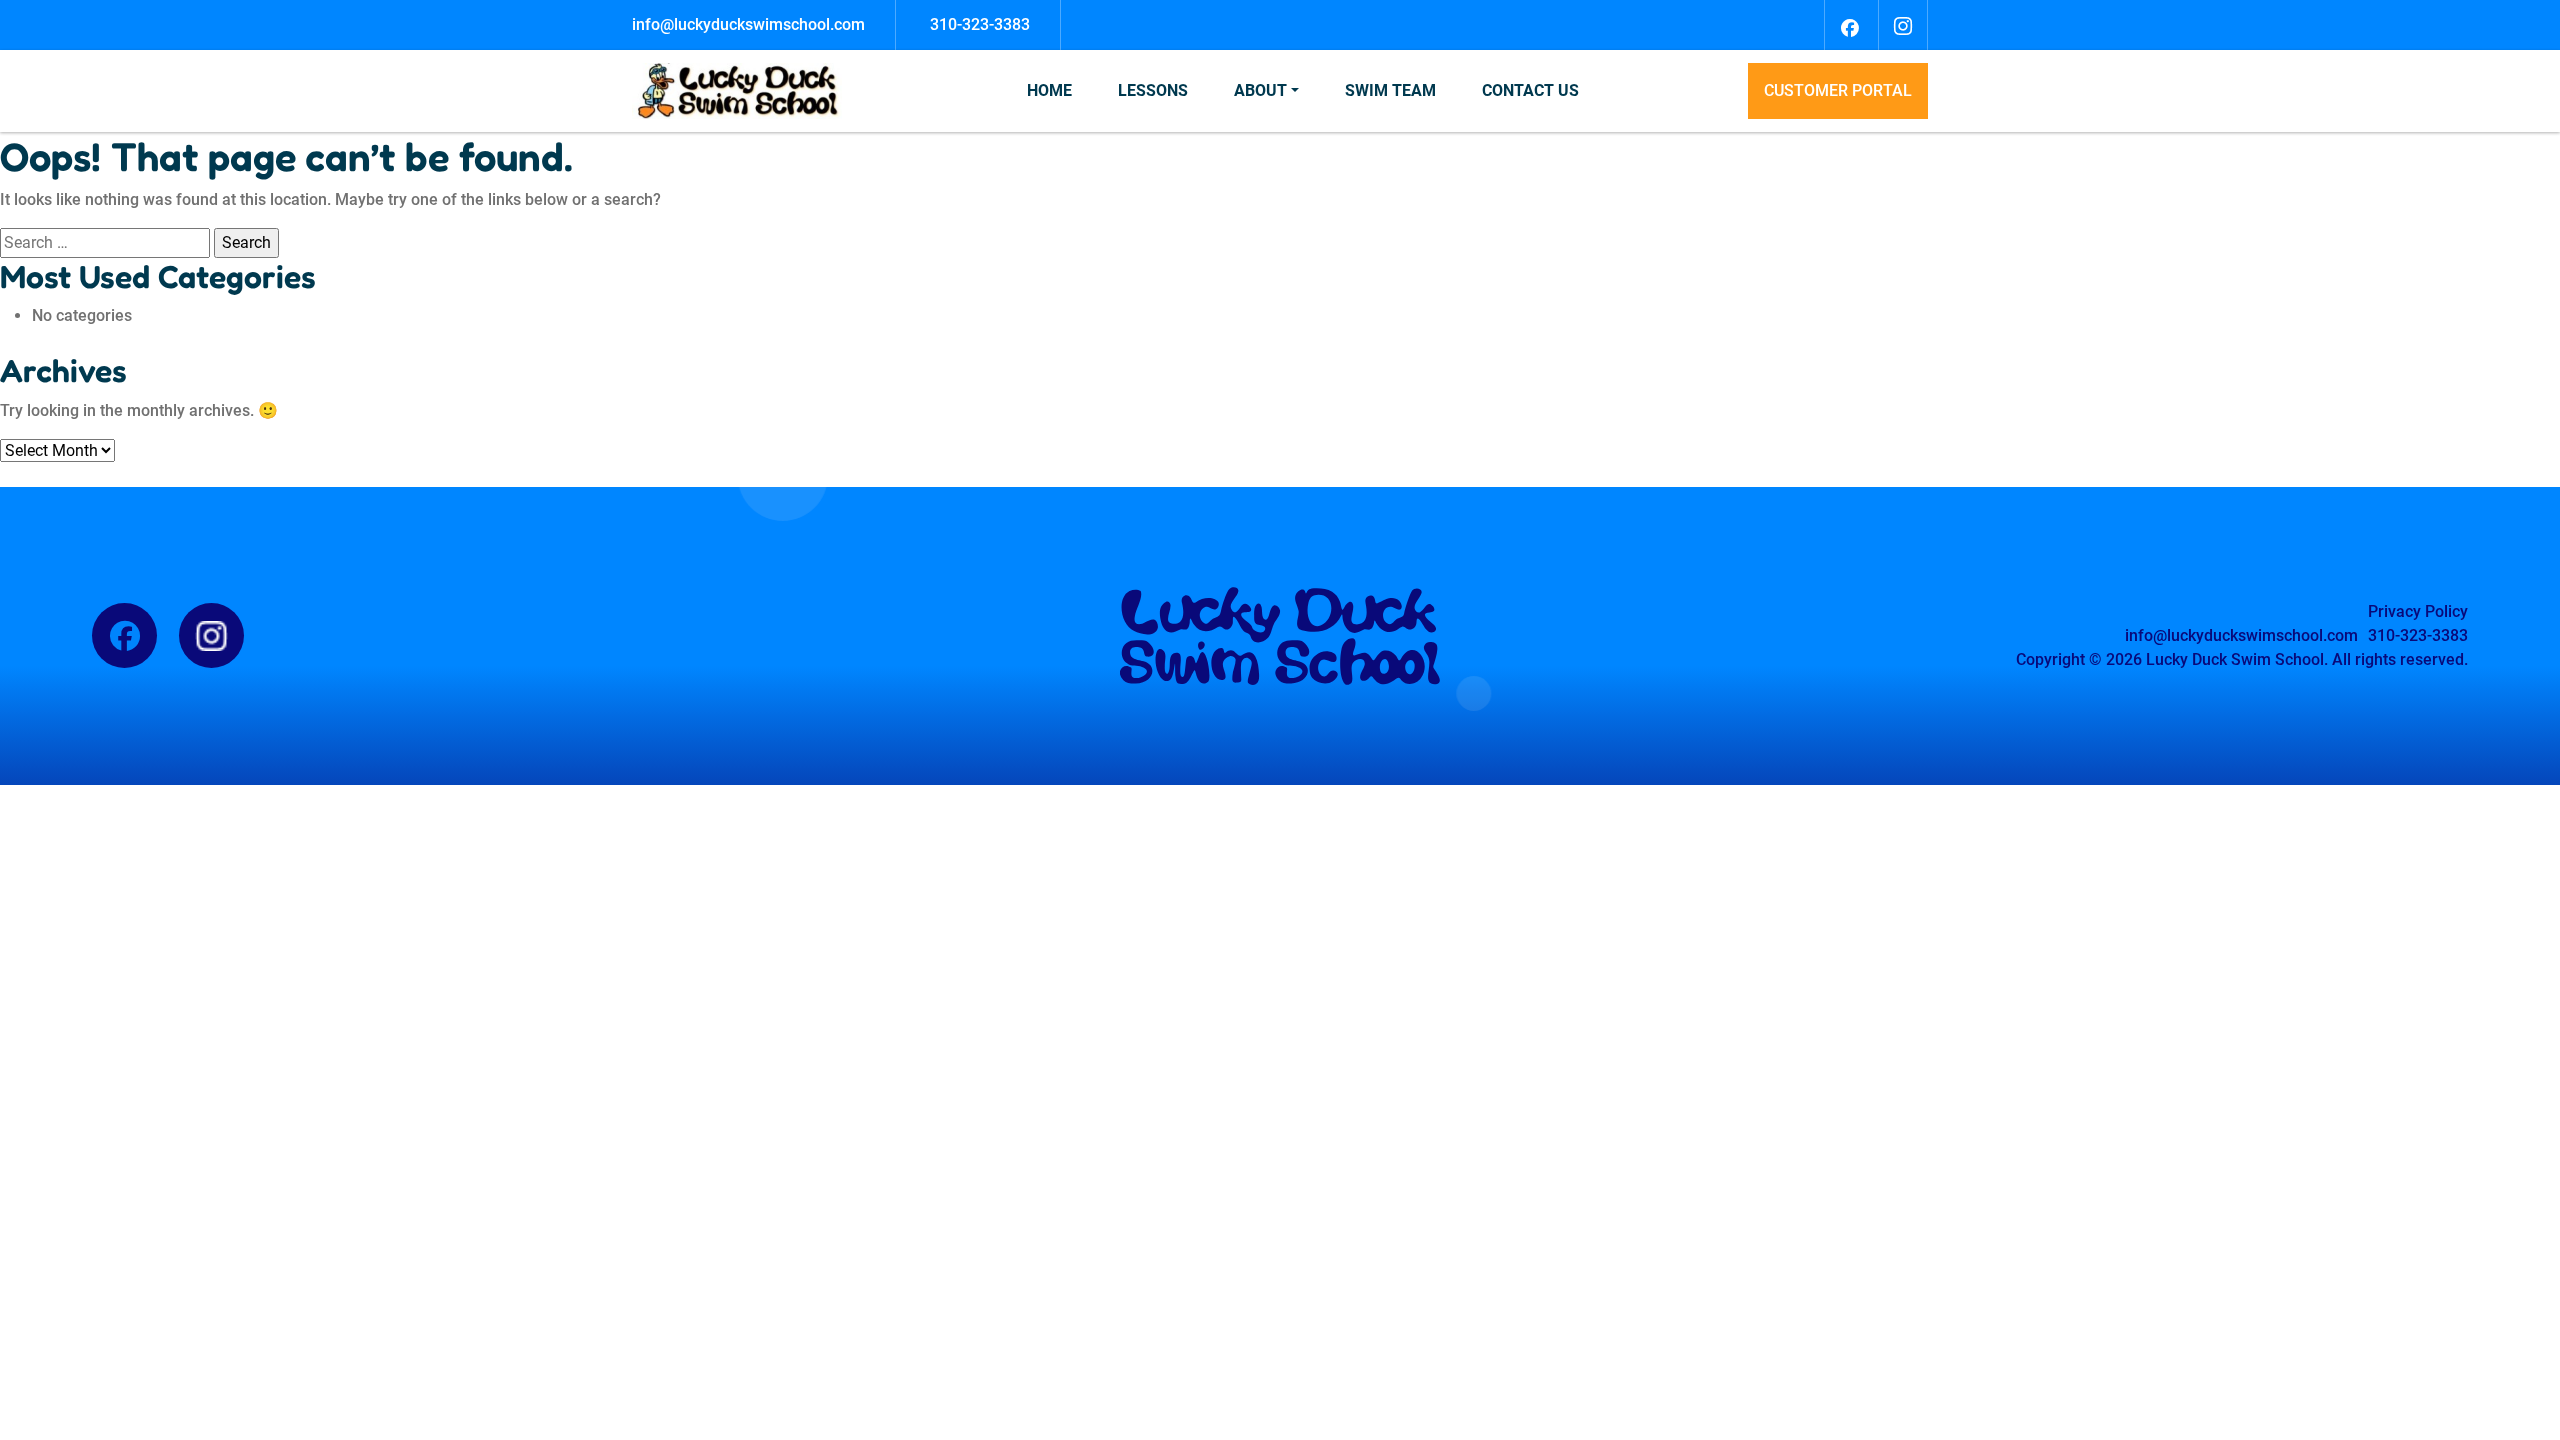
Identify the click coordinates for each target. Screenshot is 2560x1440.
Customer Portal (1838, 90)
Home (1049, 90)
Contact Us (1530, 90)
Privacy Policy (2418, 611)
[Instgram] (1903, 25)
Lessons (1153, 90)
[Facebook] (1849, 25)
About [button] (1260, 90)
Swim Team (1390, 90)
